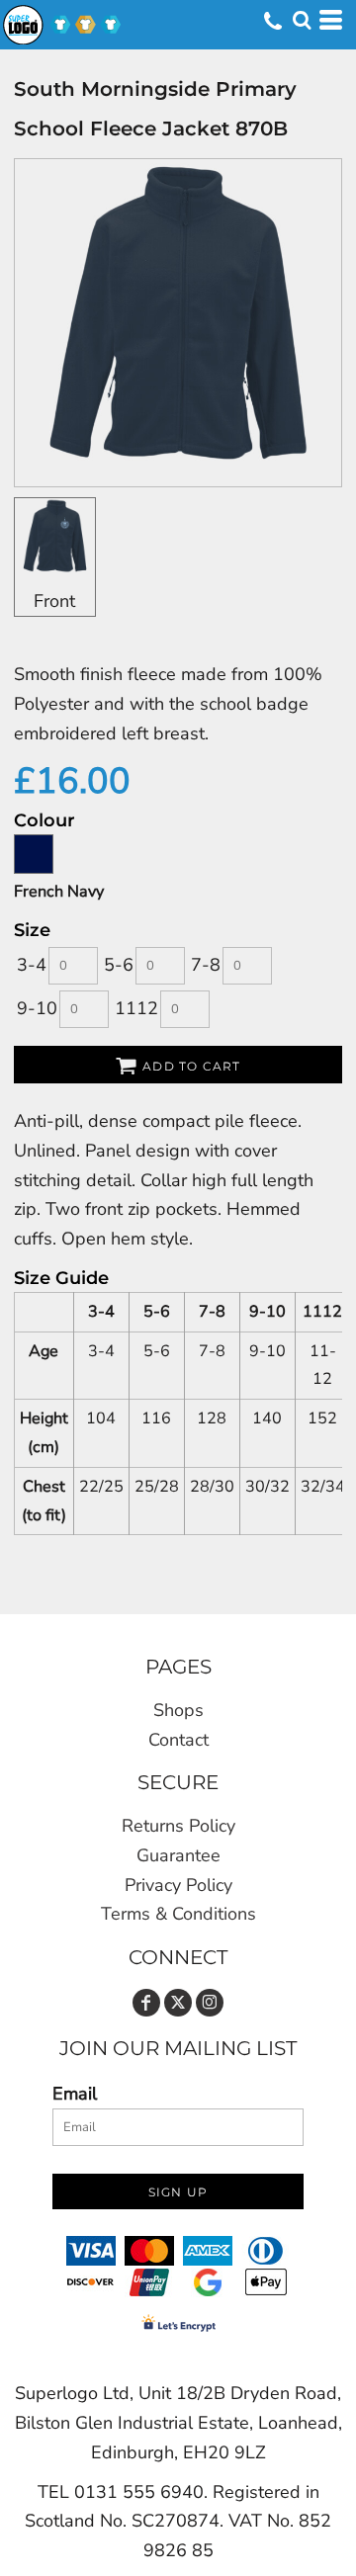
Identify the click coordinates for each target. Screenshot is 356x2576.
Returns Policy (178, 1826)
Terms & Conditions (178, 1914)
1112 (136, 1008)
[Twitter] (178, 2003)
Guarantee (178, 1855)
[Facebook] (146, 2003)
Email (75, 2094)
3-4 (32, 965)
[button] (302, 20)
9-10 (37, 1008)
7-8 (206, 965)
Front (54, 601)
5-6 (119, 965)
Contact (178, 1740)
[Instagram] (210, 2003)
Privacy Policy (178, 1885)
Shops (178, 1710)
